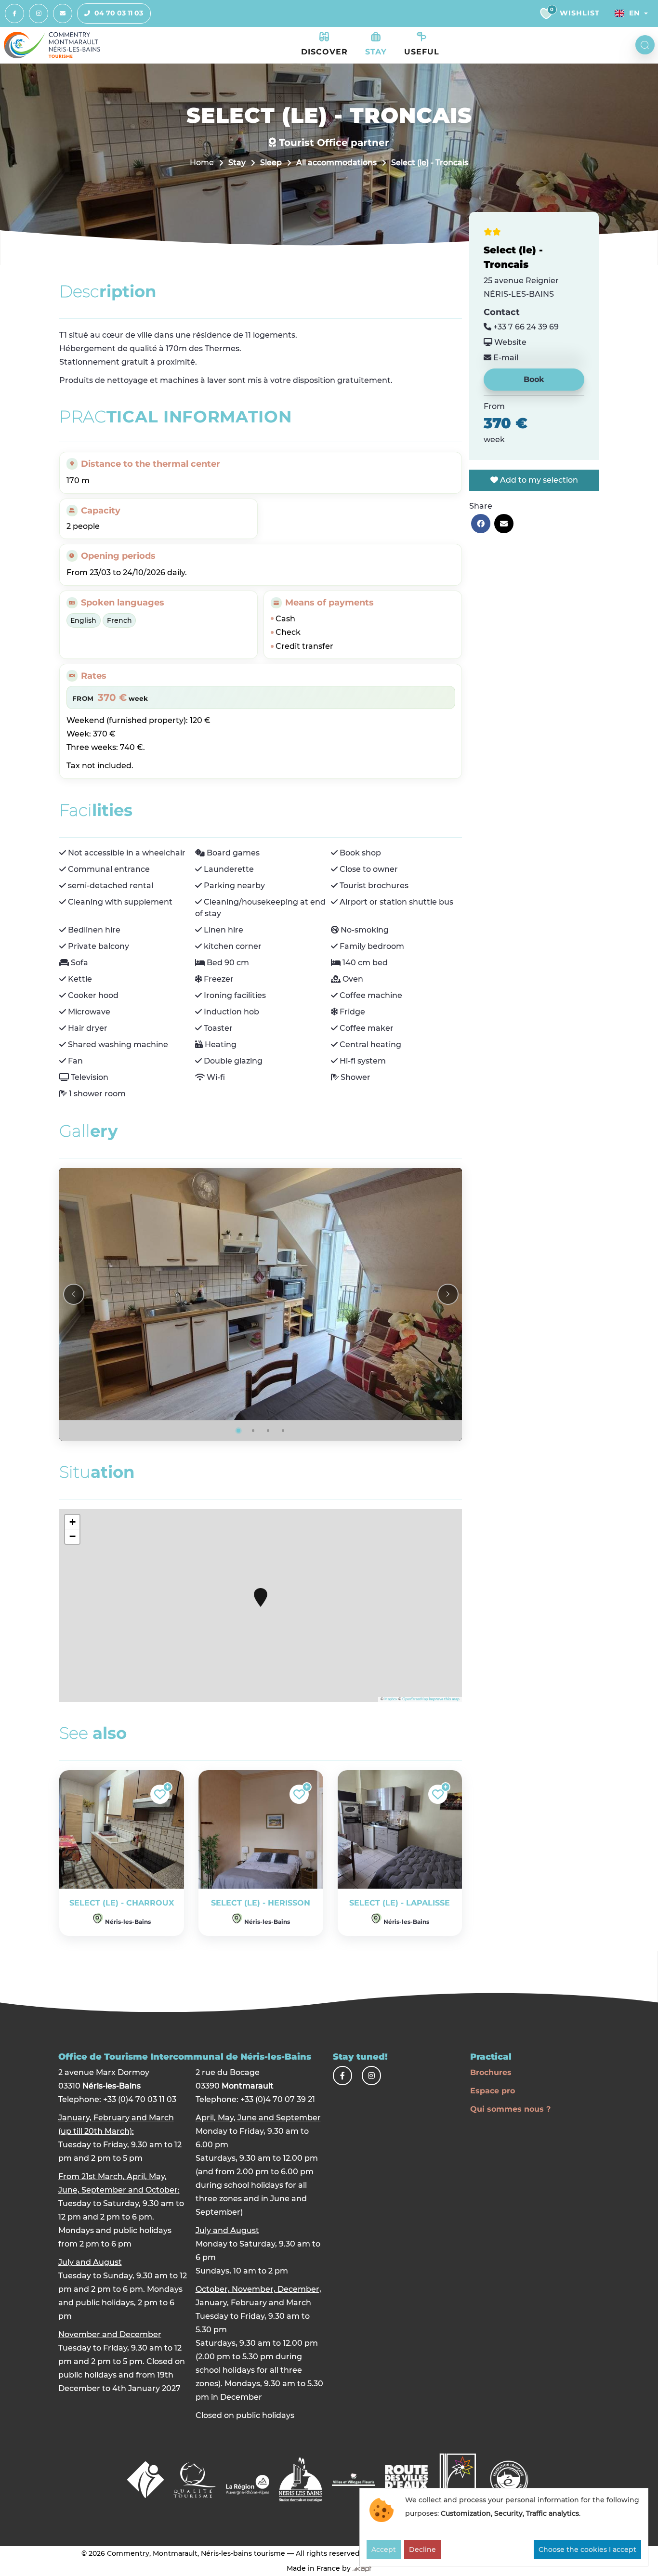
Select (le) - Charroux (122, 1903)
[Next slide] (448, 1294)
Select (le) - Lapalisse (400, 1903)
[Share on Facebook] (481, 524)
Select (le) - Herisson (261, 1903)
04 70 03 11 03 (119, 13)
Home (202, 163)
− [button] (72, 1536)
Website (509, 342)
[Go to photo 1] (238, 1431)
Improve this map (444, 1699)
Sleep (271, 163)
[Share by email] (504, 524)
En (634, 13)
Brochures (491, 2072)
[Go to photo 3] (268, 1431)
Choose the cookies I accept (587, 2550)
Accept (384, 2550)
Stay (237, 163)
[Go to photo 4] (283, 1431)
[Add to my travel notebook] (160, 1794)
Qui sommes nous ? (510, 2109)
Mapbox (391, 1699)
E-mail (505, 358)
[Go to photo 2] (253, 1431)
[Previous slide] (74, 1294)
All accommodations (336, 163)
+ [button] (72, 1522)
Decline (422, 2550)
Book (534, 379)
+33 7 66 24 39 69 (525, 327)
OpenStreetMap (415, 1699)
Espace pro (493, 2091)
